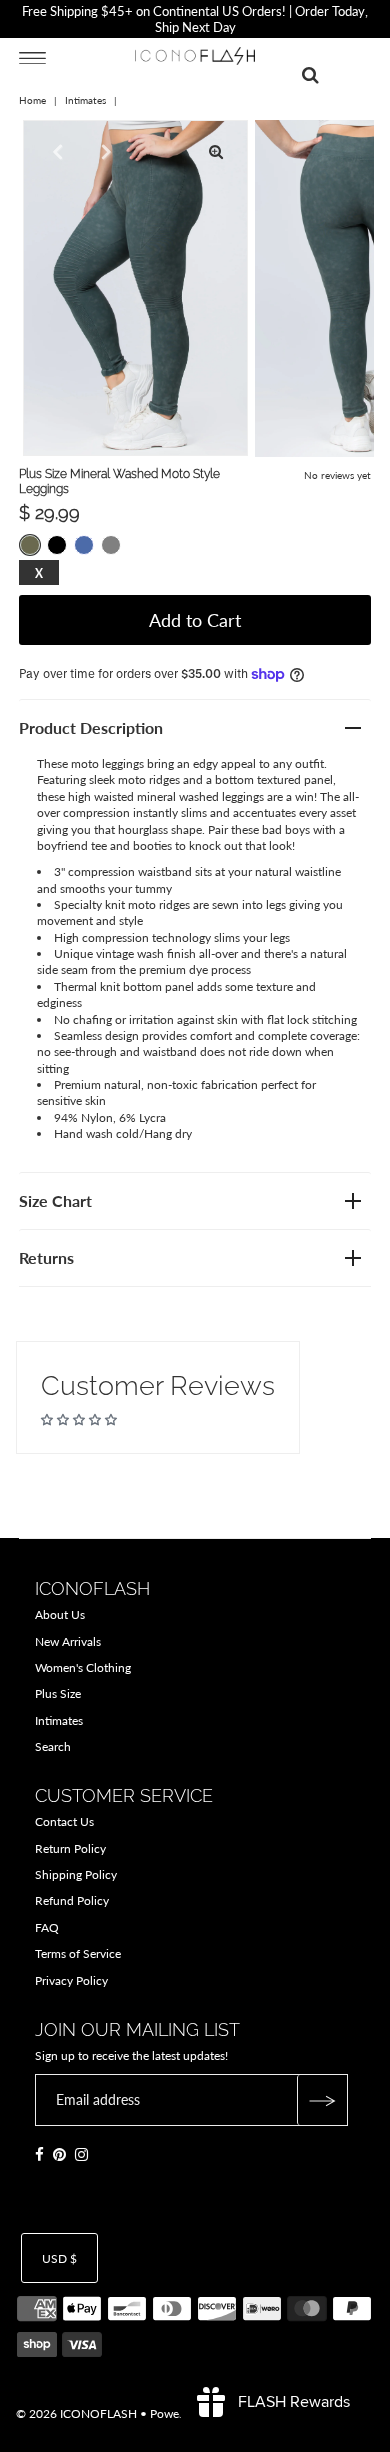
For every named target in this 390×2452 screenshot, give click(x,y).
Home (32, 100)
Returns (46, 1257)
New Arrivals (68, 1641)
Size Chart (55, 1200)
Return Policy (70, 1848)
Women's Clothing (83, 1667)
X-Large (39, 573)
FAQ (47, 1927)
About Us (60, 1614)
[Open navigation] (32, 57)
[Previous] (55, 152)
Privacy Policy (71, 1980)
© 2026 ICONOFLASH (76, 2413)
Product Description (91, 727)
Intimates (85, 100)
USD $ (59, 2258)
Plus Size (58, 1693)
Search (53, 1746)
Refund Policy (72, 1900)
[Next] (104, 152)
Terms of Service (78, 1953)
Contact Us (64, 1821)
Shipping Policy (76, 1874)
